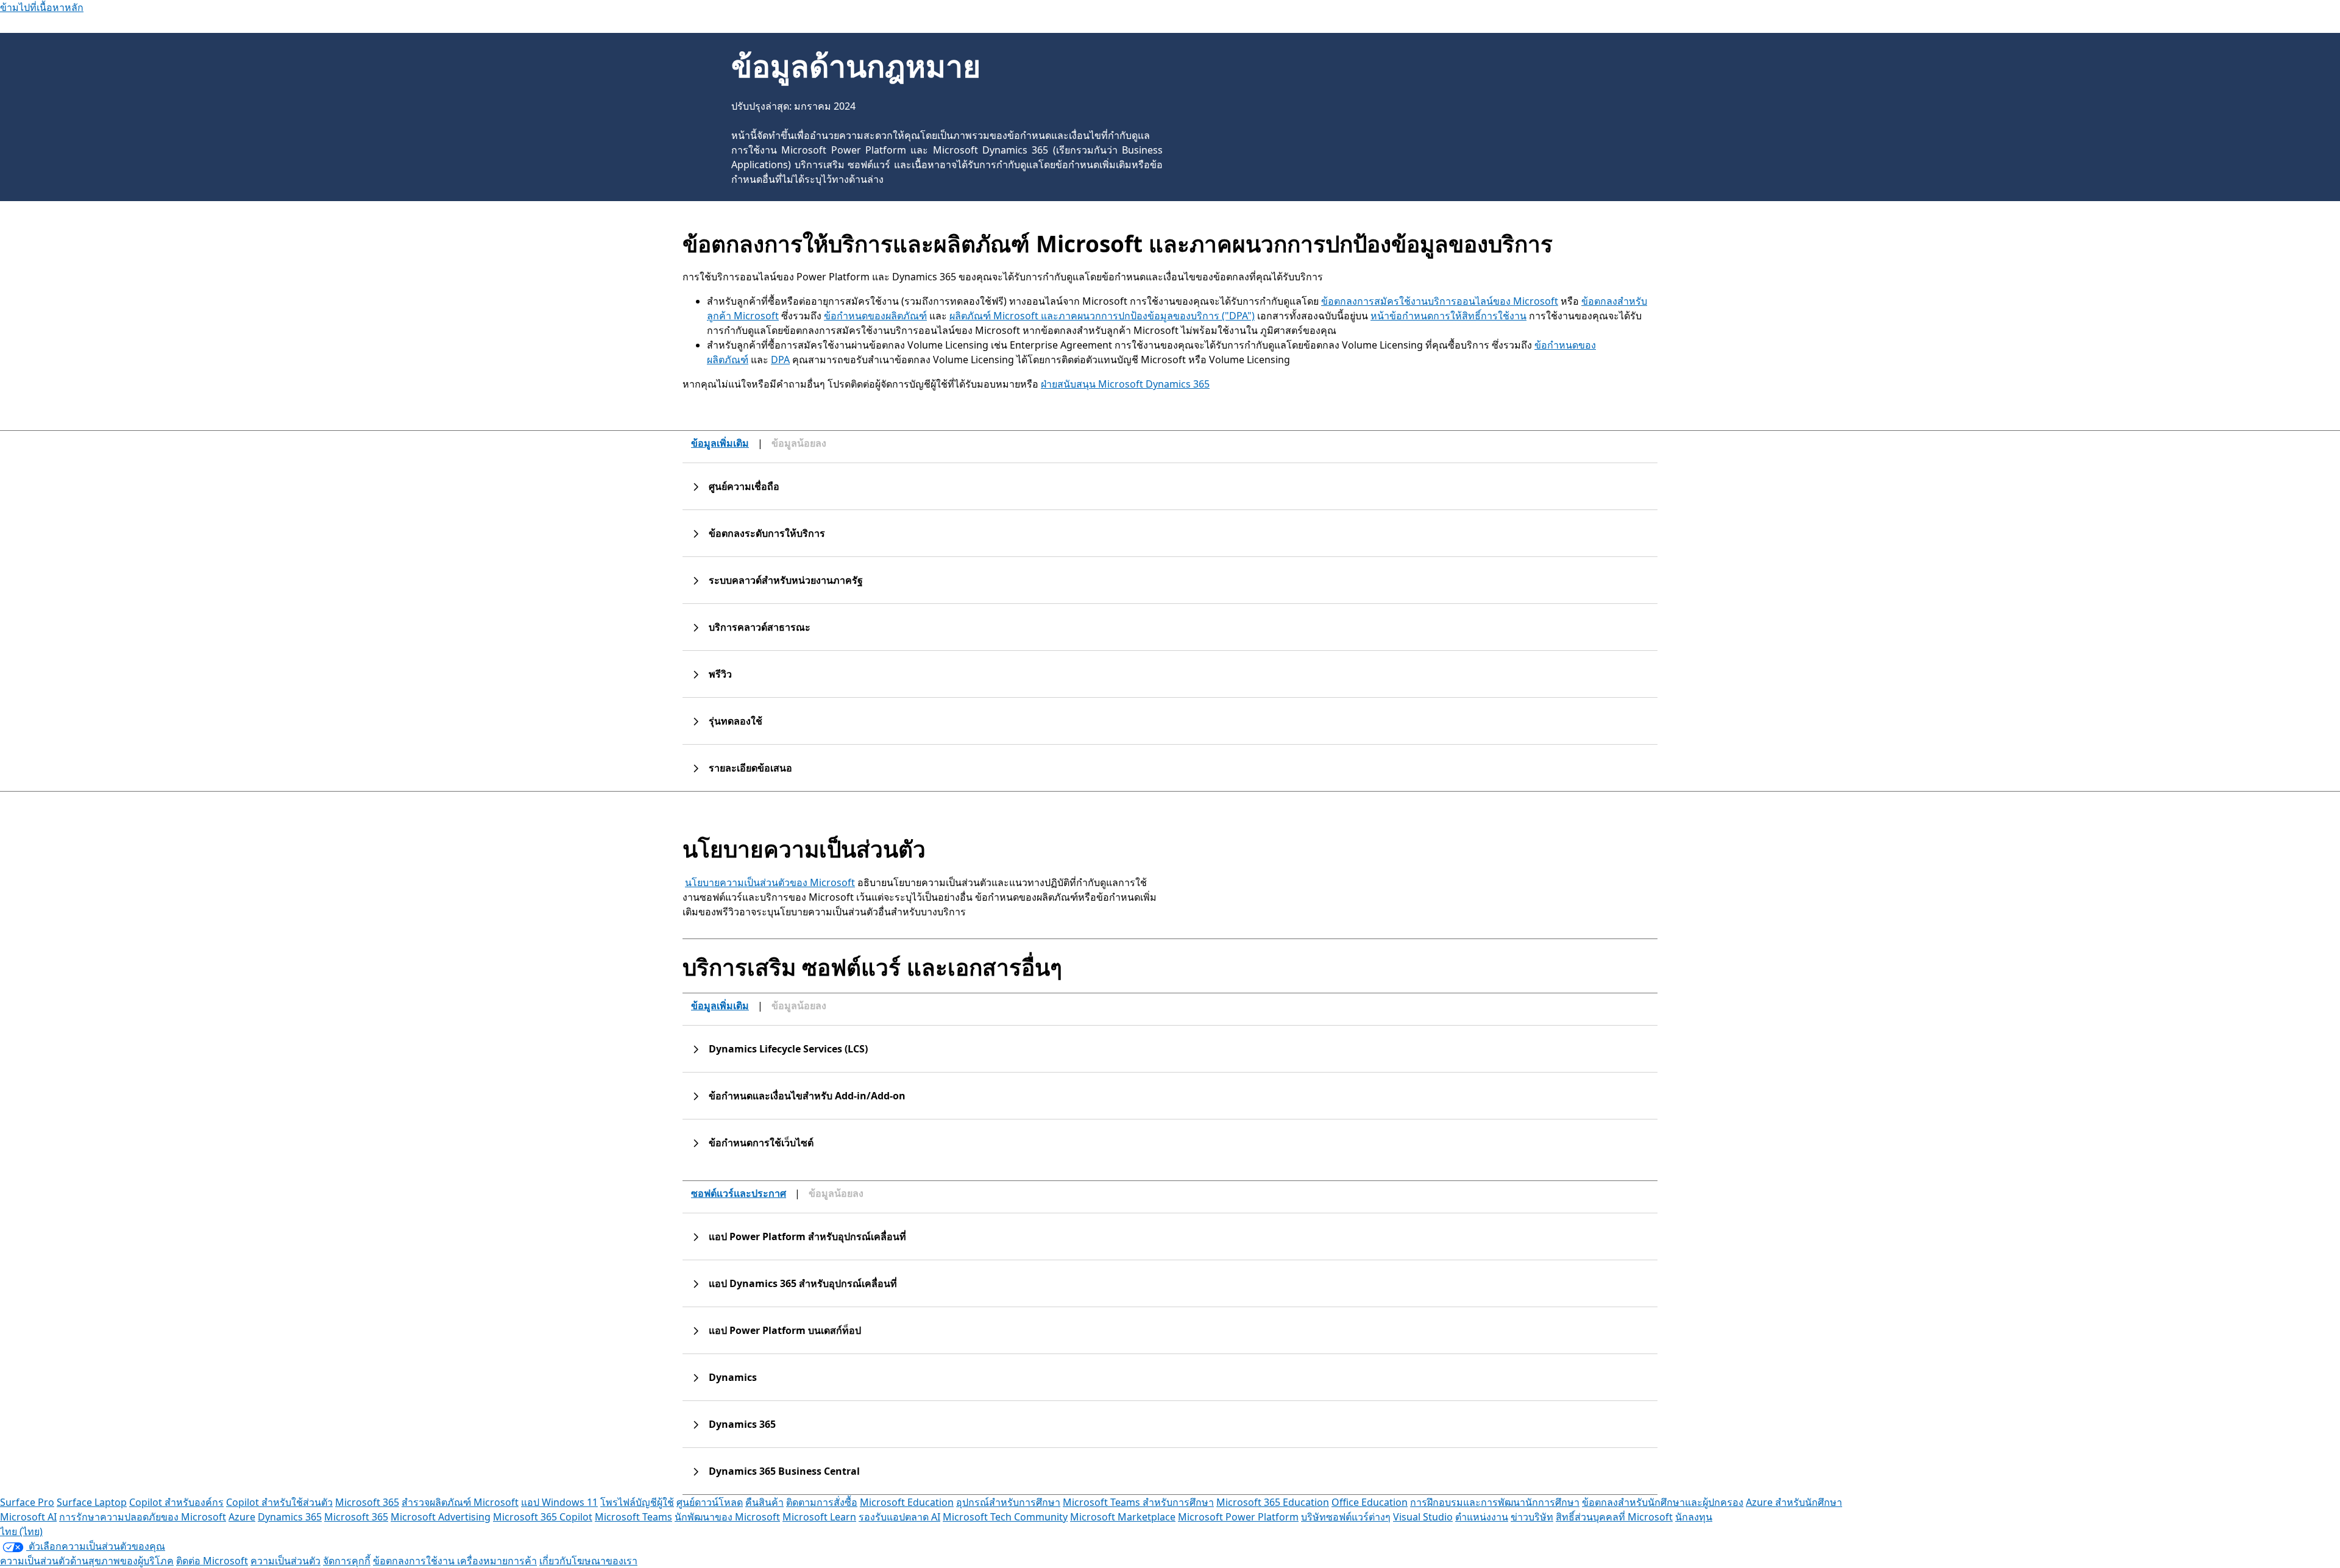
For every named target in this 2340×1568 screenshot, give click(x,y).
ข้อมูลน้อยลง (799, 443)
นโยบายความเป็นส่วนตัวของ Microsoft (770, 882)
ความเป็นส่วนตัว (285, 1561)
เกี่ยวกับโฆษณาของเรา (588, 1561)
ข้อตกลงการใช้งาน (415, 1561)
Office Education (1370, 1502)
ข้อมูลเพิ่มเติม (720, 443)
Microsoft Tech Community (1005, 1517)
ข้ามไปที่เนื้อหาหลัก (42, 7)
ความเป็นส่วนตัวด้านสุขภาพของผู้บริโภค (87, 1561)
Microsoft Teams (633, 1517)
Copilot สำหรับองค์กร (176, 1502)
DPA (780, 360)
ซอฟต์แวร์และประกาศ (739, 1193)
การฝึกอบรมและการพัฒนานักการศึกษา (1495, 1502)
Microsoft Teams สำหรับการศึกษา (1138, 1502)
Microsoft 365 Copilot (543, 1517)
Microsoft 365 (367, 1502)
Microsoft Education (907, 1502)
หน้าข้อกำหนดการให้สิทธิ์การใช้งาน (1448, 316)
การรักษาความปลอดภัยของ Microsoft (143, 1517)
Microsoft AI (28, 1517)
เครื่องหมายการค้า (497, 1561)
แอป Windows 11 (559, 1502)
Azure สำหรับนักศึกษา (1794, 1502)
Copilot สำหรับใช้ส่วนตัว (279, 1502)
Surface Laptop (92, 1502)
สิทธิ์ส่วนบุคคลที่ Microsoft (1614, 1517)
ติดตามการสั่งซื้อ (822, 1502)
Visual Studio (1423, 1517)
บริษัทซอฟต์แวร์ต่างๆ (1346, 1517)
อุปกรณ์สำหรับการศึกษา (1008, 1502)
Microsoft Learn (819, 1517)
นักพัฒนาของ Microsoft (727, 1517)
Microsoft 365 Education (1273, 1502)
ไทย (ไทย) (21, 1531)
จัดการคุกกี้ (347, 1561)
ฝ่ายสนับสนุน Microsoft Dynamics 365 (1125, 384)
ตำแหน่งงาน (1482, 1517)
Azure (242, 1517)
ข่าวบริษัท (1532, 1517)
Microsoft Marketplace (1123, 1517)
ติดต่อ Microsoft (212, 1561)
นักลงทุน (1694, 1517)
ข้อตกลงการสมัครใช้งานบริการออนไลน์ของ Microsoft (1440, 301)
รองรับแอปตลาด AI (899, 1517)
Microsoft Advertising (441, 1517)
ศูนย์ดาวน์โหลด (710, 1502)
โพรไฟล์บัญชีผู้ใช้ (637, 1502)
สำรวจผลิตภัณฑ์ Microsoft (460, 1502)
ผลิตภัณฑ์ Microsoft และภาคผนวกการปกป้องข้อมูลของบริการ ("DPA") (1102, 316)
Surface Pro (27, 1502)
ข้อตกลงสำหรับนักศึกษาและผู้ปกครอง (1663, 1502)
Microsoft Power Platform (1238, 1517)
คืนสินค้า (764, 1502)
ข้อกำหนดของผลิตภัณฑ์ (875, 316)
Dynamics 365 (290, 1517)
